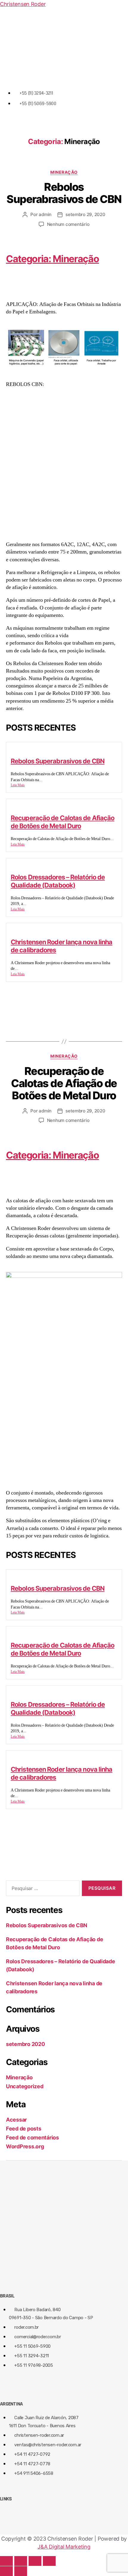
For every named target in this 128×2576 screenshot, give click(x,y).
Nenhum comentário (68, 224)
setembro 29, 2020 (85, 214)
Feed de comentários (32, 2137)
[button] (64, 76)
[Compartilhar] (21, 2561)
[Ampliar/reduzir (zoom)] (49, 2561)
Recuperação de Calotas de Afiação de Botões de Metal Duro (63, 822)
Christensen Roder (23, 4)
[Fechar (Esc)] (6, 2561)
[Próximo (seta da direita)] (21, 2571)
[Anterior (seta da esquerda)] (6, 2571)
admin (45, 214)
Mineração (64, 172)
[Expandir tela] (35, 2561)
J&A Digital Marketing (64, 2547)
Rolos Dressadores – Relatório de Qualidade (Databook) (58, 881)
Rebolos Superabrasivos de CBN (64, 193)
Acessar (16, 2120)
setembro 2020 (25, 2044)
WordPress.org (25, 2146)
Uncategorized (25, 2086)
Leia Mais (18, 785)
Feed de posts (24, 2129)
